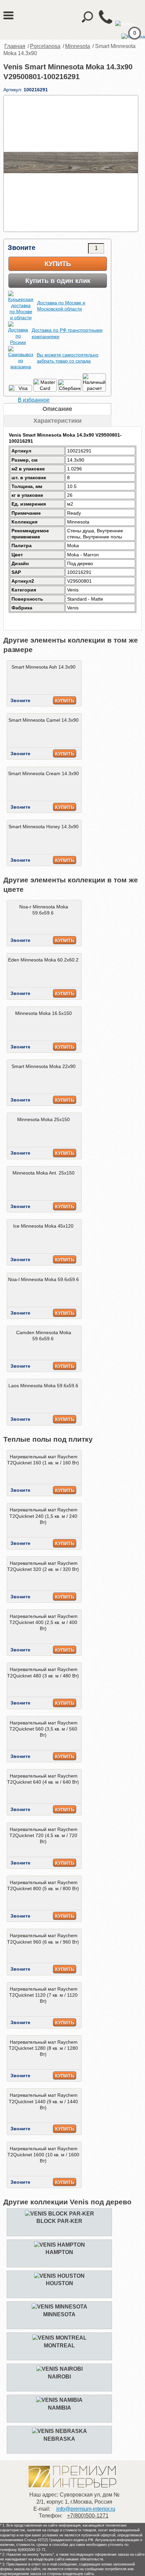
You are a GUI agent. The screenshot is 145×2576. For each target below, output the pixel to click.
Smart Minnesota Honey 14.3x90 (43, 827)
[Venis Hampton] (60, 2245)
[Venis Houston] (59, 2276)
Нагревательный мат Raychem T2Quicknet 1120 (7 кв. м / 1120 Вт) (43, 1995)
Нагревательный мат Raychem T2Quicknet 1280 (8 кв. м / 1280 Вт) (43, 2048)
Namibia (60, 2408)
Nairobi (59, 2377)
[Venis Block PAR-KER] (60, 2214)
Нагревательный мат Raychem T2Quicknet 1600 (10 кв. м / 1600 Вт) (43, 2155)
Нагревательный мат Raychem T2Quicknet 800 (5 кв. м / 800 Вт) (43, 1885)
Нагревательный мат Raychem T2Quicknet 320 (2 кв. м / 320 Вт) (43, 1566)
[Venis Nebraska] (60, 2431)
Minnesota (78, 46)
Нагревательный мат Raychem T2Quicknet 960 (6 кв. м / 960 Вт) (43, 1939)
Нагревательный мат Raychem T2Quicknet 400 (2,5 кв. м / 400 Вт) (43, 1622)
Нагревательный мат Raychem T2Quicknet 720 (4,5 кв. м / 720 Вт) (43, 1835)
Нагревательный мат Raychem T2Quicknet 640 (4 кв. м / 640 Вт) (43, 1779)
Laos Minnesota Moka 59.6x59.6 (43, 1386)
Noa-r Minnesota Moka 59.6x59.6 (44, 910)
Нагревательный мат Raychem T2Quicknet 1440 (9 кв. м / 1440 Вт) (43, 2101)
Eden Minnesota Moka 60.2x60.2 (43, 960)
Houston (60, 2283)
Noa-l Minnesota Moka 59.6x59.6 (43, 1279)
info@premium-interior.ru (86, 2509)
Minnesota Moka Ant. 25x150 (43, 1173)
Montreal (59, 2346)
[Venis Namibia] (59, 2400)
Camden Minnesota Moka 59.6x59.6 (44, 1336)
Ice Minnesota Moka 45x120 (43, 1226)
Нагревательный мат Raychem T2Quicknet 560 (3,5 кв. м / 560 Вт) (43, 1729)
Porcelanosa (45, 46)
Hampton (59, 2252)
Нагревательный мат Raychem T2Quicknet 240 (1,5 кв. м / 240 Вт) (43, 1516)
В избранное (34, 400)
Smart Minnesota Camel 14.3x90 (43, 720)
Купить (58, 264)
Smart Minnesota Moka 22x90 (43, 1066)
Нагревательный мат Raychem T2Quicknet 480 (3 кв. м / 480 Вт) (43, 1672)
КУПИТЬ (65, 701)
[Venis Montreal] (60, 2338)
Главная (15, 46)
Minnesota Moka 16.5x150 (43, 1013)
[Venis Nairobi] (60, 2369)
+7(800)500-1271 (88, 2516)
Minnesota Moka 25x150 (43, 1119)
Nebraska (59, 2439)
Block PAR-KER (59, 2221)
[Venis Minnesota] (60, 2307)
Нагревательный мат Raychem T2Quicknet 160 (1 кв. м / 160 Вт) (43, 1460)
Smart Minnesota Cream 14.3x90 (43, 773)
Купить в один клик (58, 281)
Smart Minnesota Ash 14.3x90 (43, 667)
